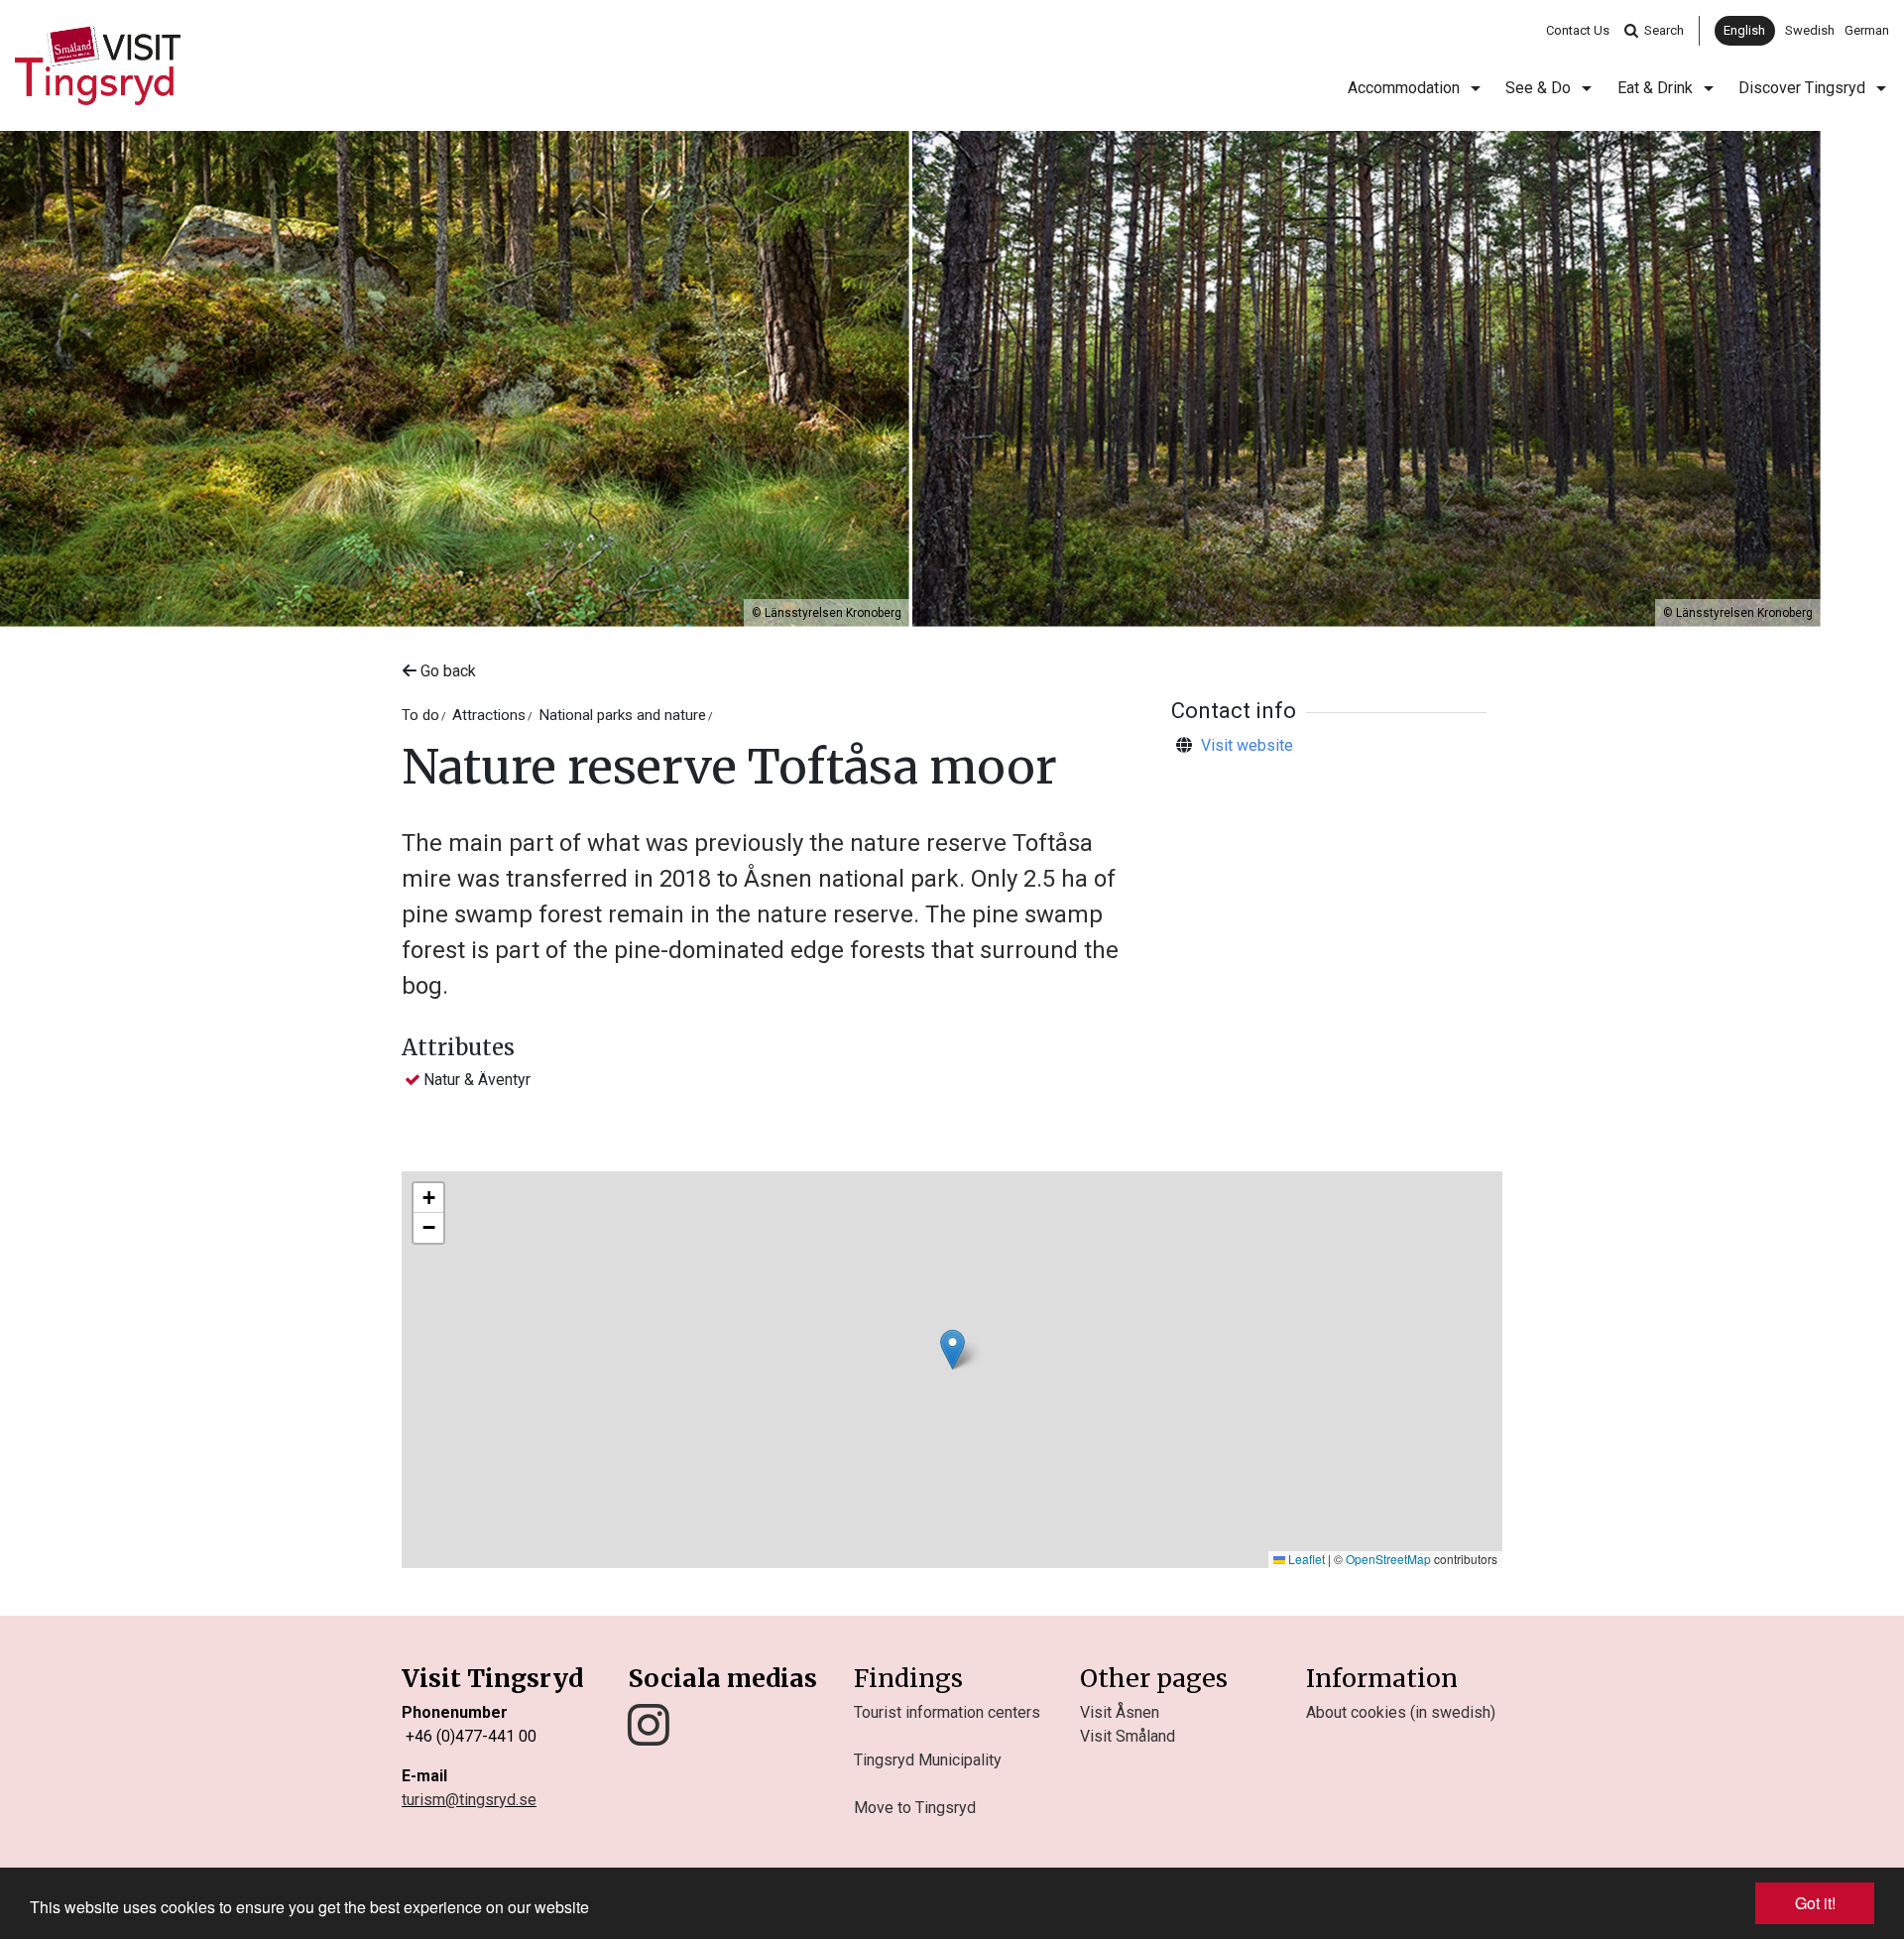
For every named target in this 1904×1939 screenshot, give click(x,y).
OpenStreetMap (1388, 1559)
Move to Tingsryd (915, 1808)
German (1867, 30)
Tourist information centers (947, 1712)
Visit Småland (1128, 1736)
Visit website (1247, 745)
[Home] (98, 65)
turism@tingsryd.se (469, 1800)
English (1744, 30)
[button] (952, 1349)
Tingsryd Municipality (928, 1760)
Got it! (1815, 1903)
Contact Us (1578, 30)
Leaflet (1305, 1559)
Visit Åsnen (1120, 1712)
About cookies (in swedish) (1401, 1712)
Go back (446, 671)
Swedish (1810, 30)
